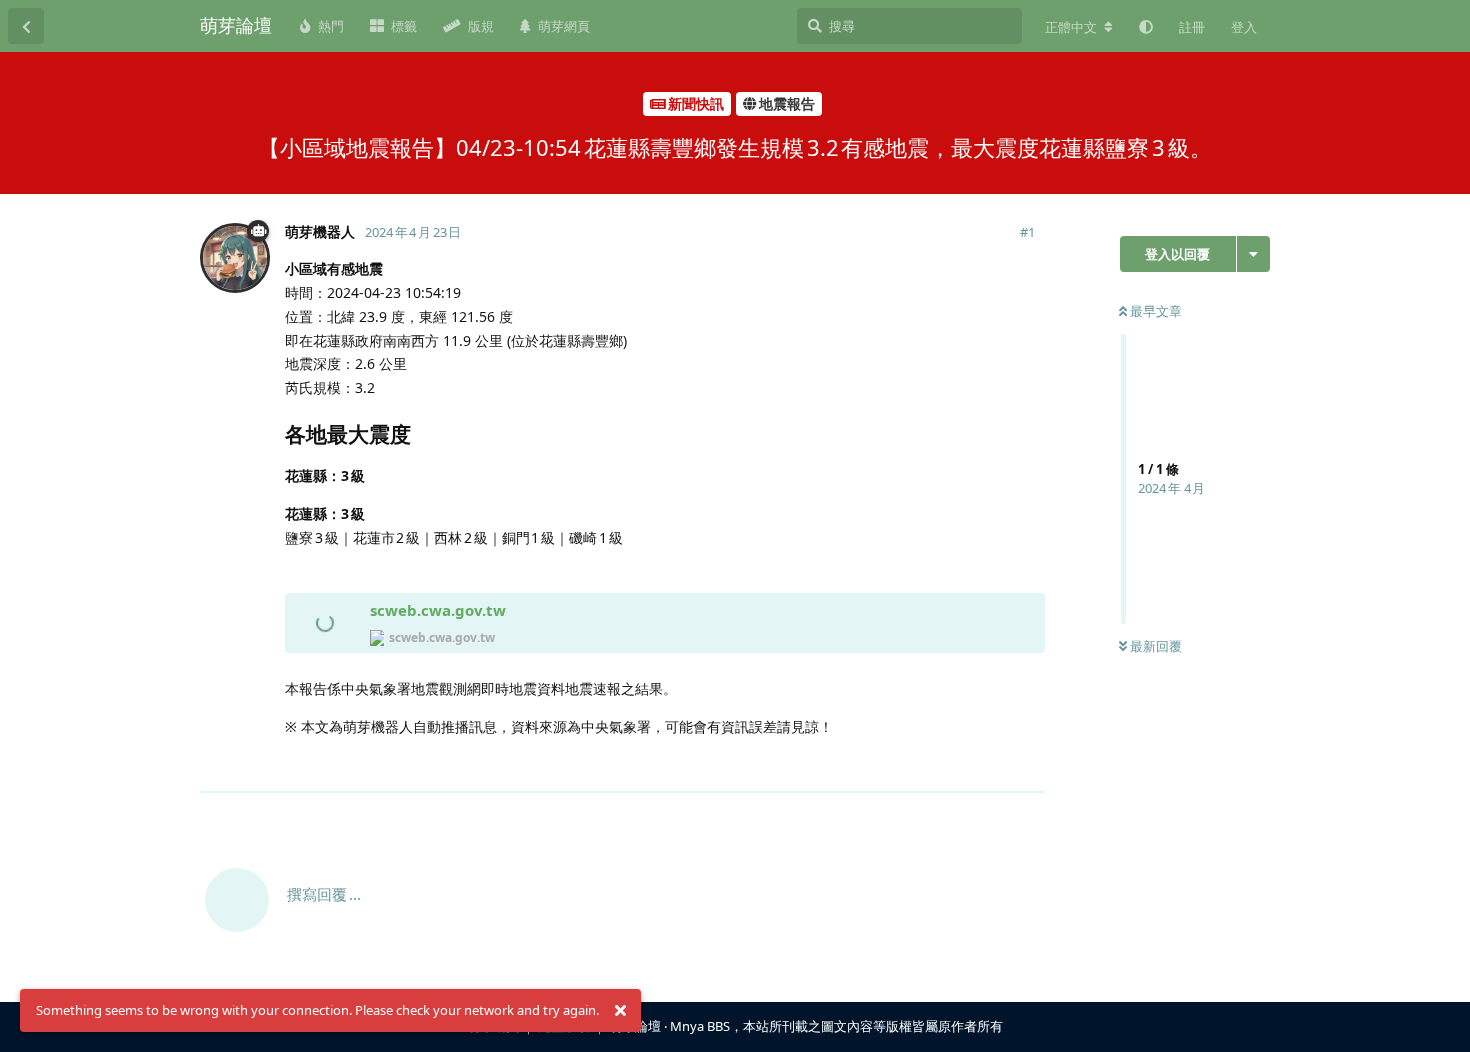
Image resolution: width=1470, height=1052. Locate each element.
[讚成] (942, 767)
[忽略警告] (620, 1011)
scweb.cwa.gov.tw (438, 610)
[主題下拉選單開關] (1253, 254)
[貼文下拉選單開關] (1027, 766)
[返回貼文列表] (26, 26)
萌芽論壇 (236, 25)
